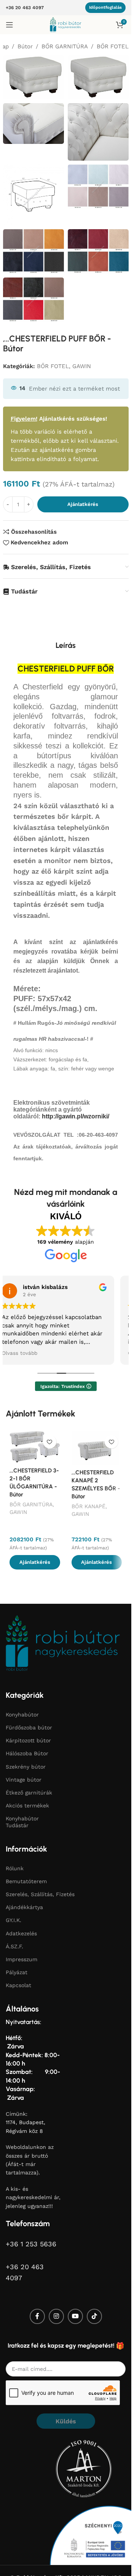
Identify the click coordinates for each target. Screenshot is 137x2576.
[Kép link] (63, 1642)
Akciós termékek (27, 1806)
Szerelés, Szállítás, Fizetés (40, 1894)
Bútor (25, 46)
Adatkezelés (21, 1933)
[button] (35, 1562)
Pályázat (17, 1972)
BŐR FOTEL (113, 46)
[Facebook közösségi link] (37, 2316)
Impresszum (22, 1959)
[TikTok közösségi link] (94, 2316)
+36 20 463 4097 (25, 8)
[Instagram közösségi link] (56, 2316)
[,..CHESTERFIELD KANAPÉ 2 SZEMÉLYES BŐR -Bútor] (97, 1448)
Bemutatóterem (26, 1881)
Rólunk (15, 1868)
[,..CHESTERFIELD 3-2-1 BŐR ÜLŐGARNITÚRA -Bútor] (35, 1447)
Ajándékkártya (24, 1907)
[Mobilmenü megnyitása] (10, 25)
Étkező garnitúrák (29, 1793)
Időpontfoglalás (105, 7)
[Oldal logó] (66, 24)
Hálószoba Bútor (27, 1753)
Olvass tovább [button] (20, 1353)
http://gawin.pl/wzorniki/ (76, 1116)
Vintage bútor (24, 1779)
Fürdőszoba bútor (29, 1727)
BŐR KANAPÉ (88, 1506)
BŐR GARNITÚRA (65, 46)
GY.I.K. (14, 1920)
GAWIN (82, 366)
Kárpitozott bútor (28, 1740)
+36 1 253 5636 (31, 2243)
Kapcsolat (18, 1985)
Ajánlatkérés (83, 504)
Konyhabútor (22, 1715)
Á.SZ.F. (14, 1946)
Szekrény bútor (26, 1766)
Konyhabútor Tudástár (22, 1822)
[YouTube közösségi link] (75, 2316)
